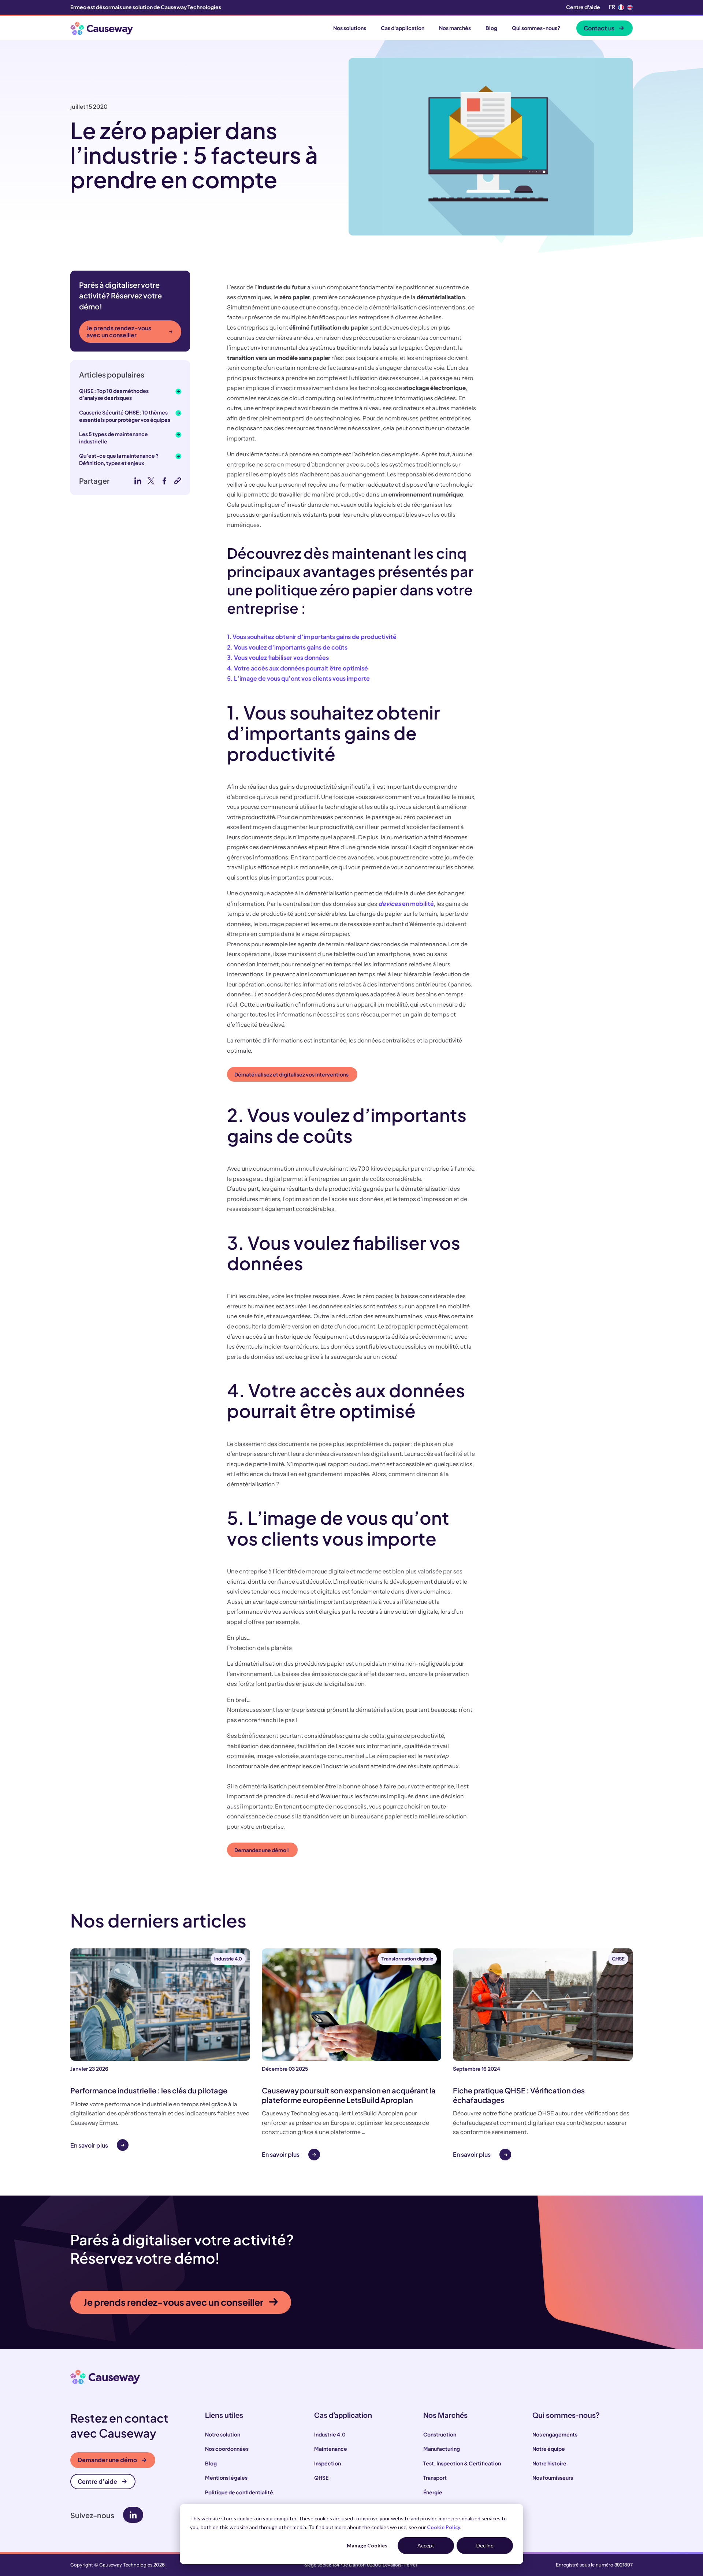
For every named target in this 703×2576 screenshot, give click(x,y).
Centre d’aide (97, 2481)
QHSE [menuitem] (321, 2478)
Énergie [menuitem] (433, 2492)
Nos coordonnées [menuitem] (227, 2449)
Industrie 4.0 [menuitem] (330, 2434)
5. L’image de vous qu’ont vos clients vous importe (298, 678)
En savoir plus (89, 2145)
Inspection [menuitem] (328, 2463)
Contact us (599, 28)
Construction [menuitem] (440, 2434)
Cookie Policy (444, 2527)
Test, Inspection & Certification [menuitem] (462, 2463)
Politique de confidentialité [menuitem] (239, 2492)
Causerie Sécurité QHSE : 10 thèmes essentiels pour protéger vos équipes (125, 416)
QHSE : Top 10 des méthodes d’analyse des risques (114, 394)
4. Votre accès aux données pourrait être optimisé (297, 668)
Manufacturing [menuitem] (442, 2449)
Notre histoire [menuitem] (549, 2463)
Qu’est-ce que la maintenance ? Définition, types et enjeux (119, 459)
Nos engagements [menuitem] (555, 2434)
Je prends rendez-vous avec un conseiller (119, 331)
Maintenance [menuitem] (331, 2449)
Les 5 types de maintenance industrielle (114, 438)
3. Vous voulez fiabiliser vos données (278, 657)
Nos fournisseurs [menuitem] (553, 2478)
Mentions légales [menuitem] (226, 2478)
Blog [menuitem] (211, 2463)
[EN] (630, 7)
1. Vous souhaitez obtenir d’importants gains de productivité (312, 637)
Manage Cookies (367, 2545)
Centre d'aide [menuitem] (583, 7)
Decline (485, 2545)
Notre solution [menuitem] (223, 2434)
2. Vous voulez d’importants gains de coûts (287, 647)
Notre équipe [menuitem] (549, 2449)
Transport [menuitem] (435, 2478)
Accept (426, 2545)
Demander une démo (107, 2460)
